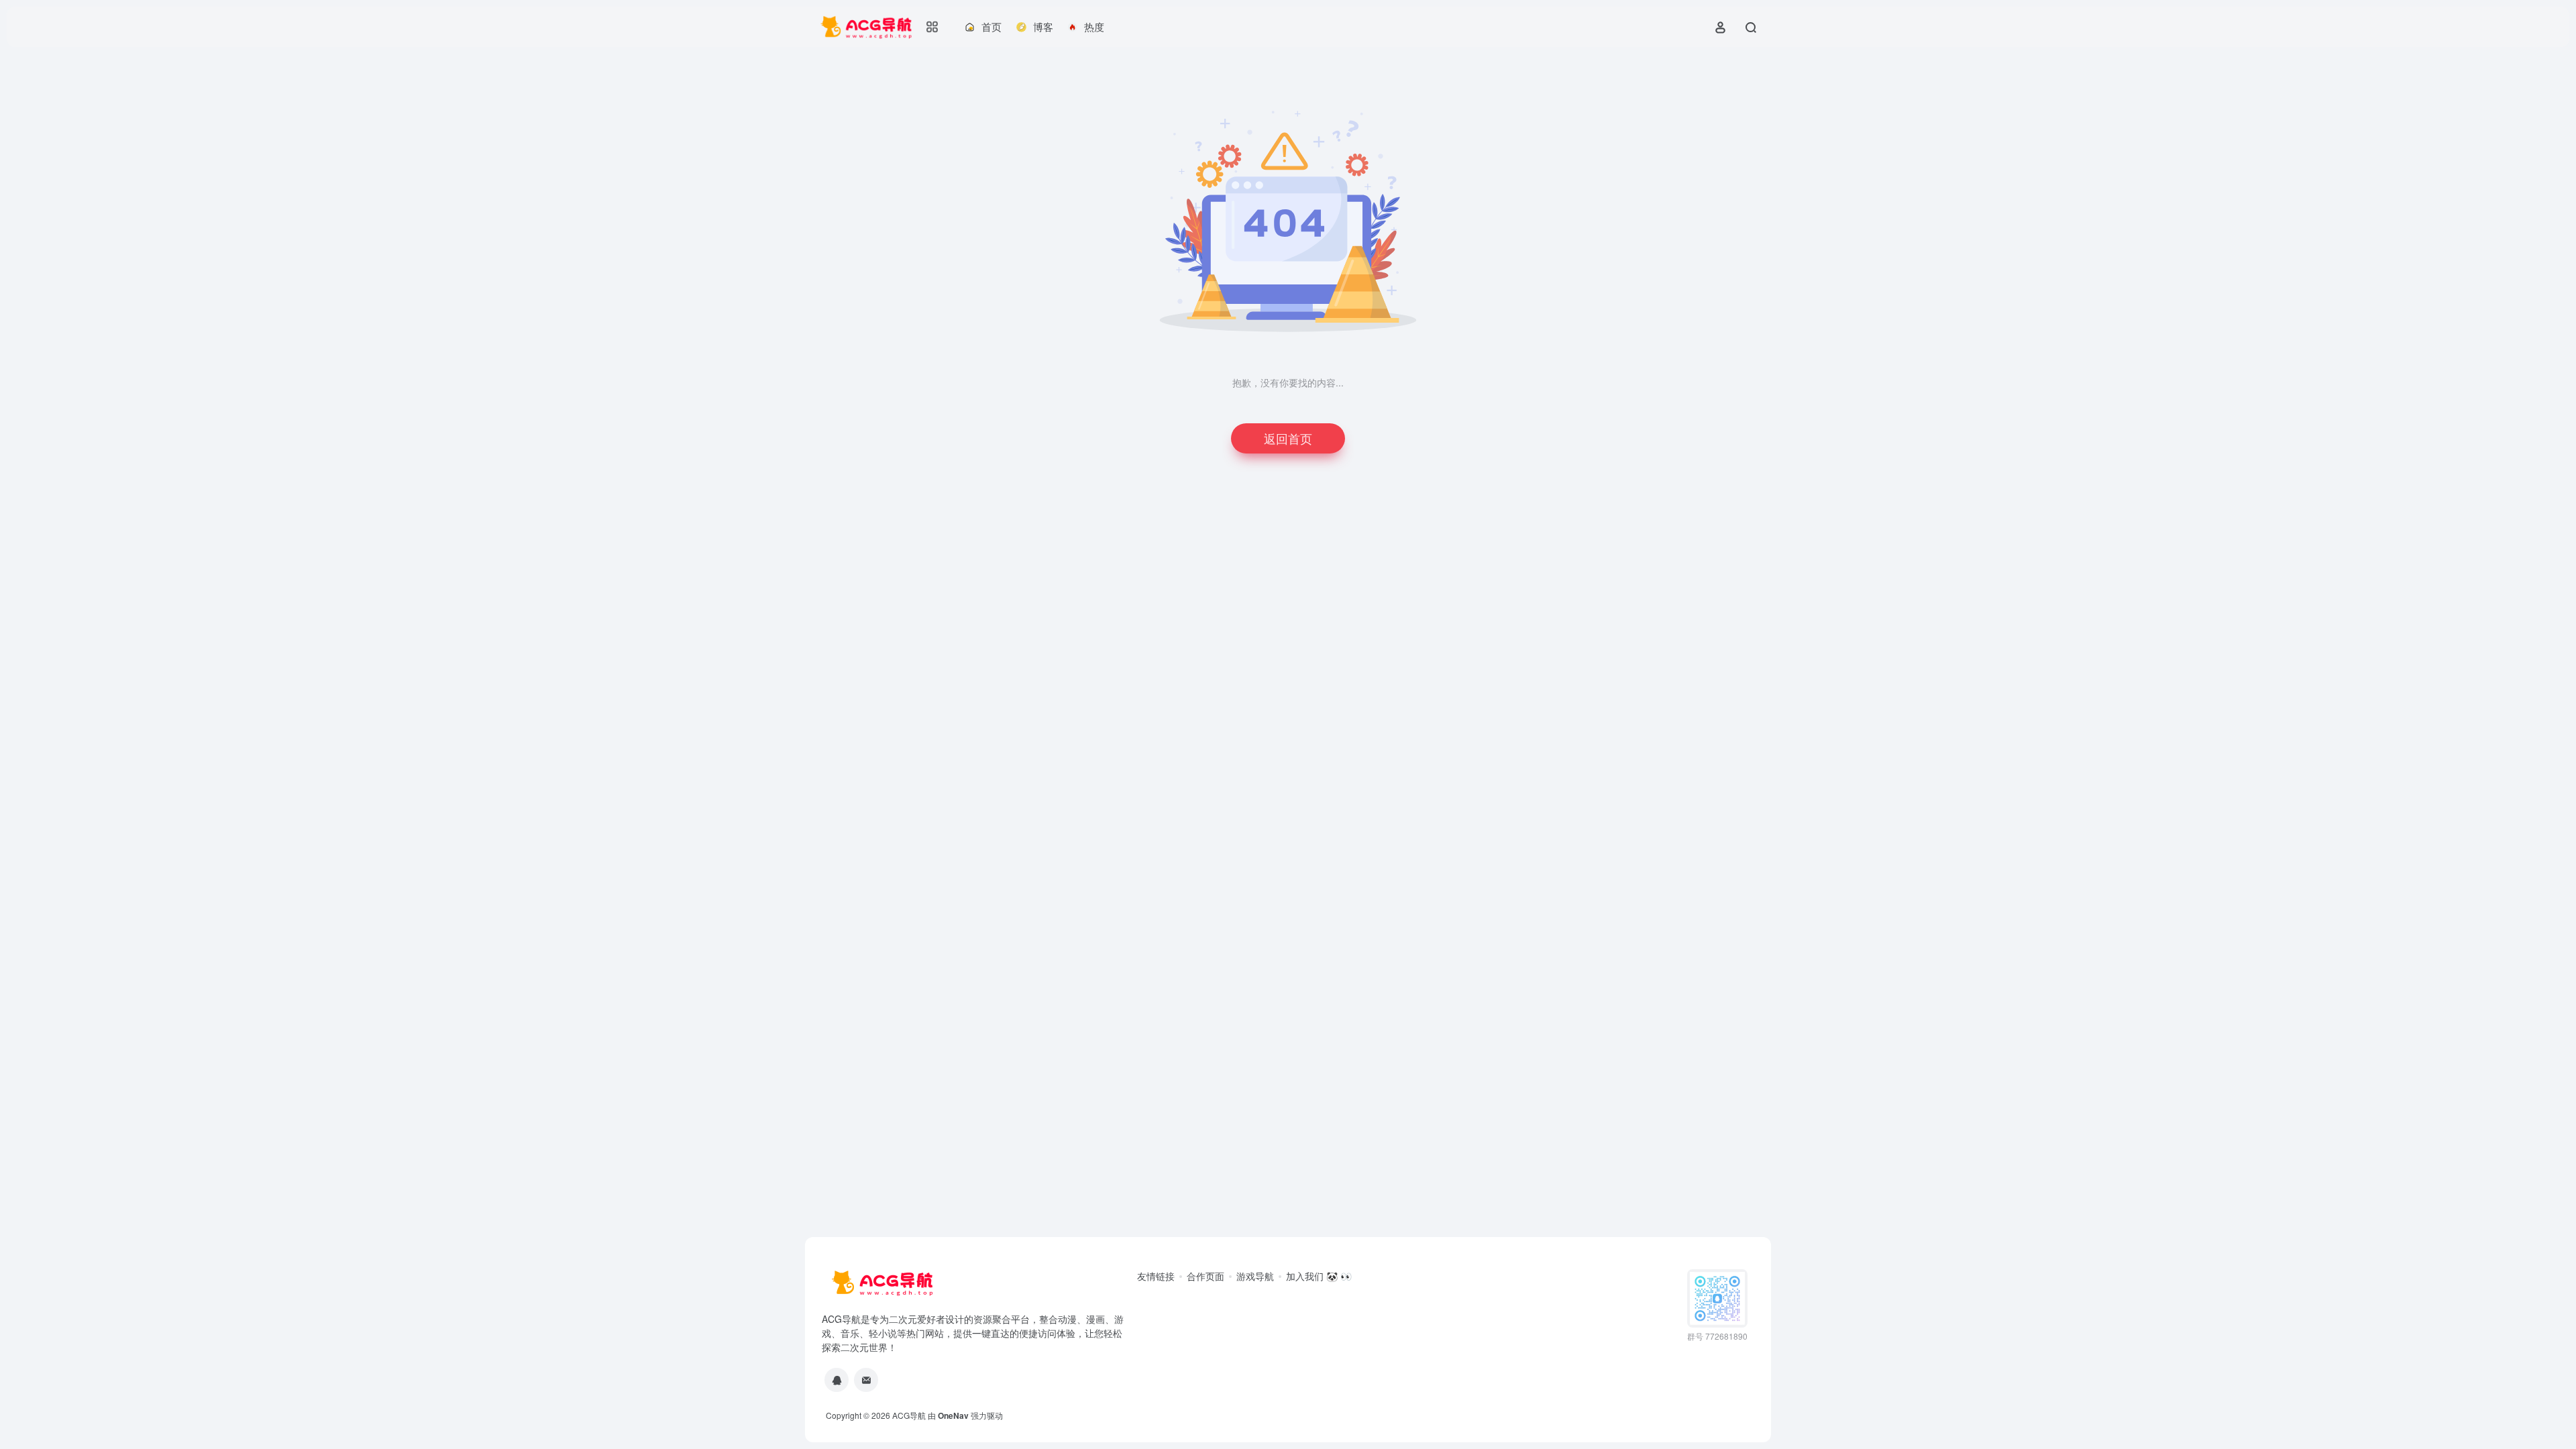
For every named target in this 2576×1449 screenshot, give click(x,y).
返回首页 (1288, 438)
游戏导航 (1255, 1276)
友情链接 (1156, 1276)
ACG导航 (909, 1415)
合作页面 (1205, 1276)
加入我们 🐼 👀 (1319, 1276)
